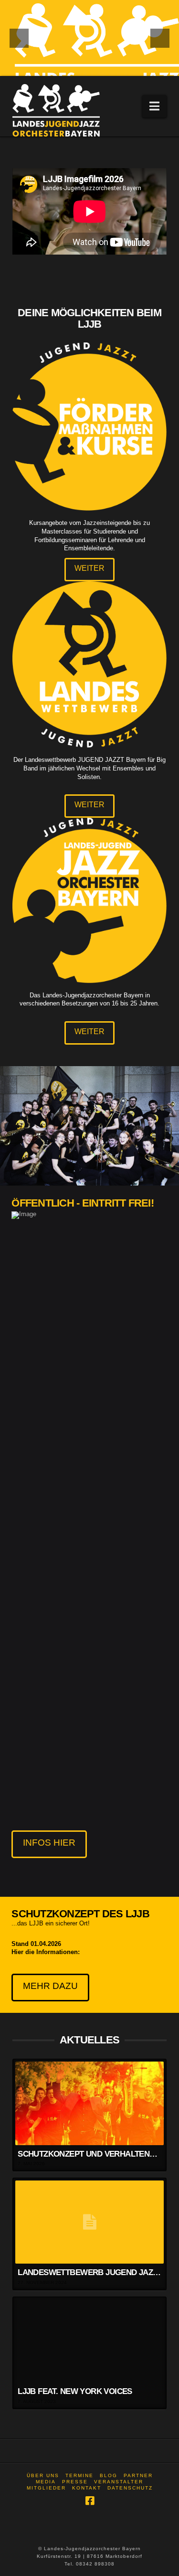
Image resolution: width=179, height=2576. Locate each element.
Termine (79, 2475)
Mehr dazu (50, 1986)
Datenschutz (130, 2488)
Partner (138, 2475)
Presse (75, 2482)
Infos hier (49, 1843)
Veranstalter (119, 2482)
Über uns (43, 2475)
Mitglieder (46, 2488)
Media (46, 2482)
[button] (154, 106)
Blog (109, 2475)
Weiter (89, 568)
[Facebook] (90, 2501)
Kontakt (87, 2488)
